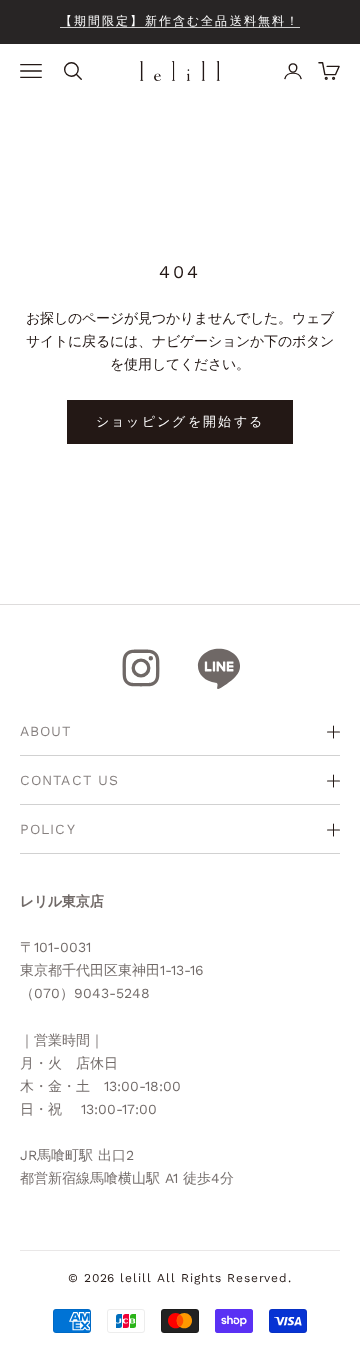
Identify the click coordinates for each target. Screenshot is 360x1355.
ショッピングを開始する (180, 421)
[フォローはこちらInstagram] (141, 668)
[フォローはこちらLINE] (219, 668)
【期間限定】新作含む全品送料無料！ (180, 21)
